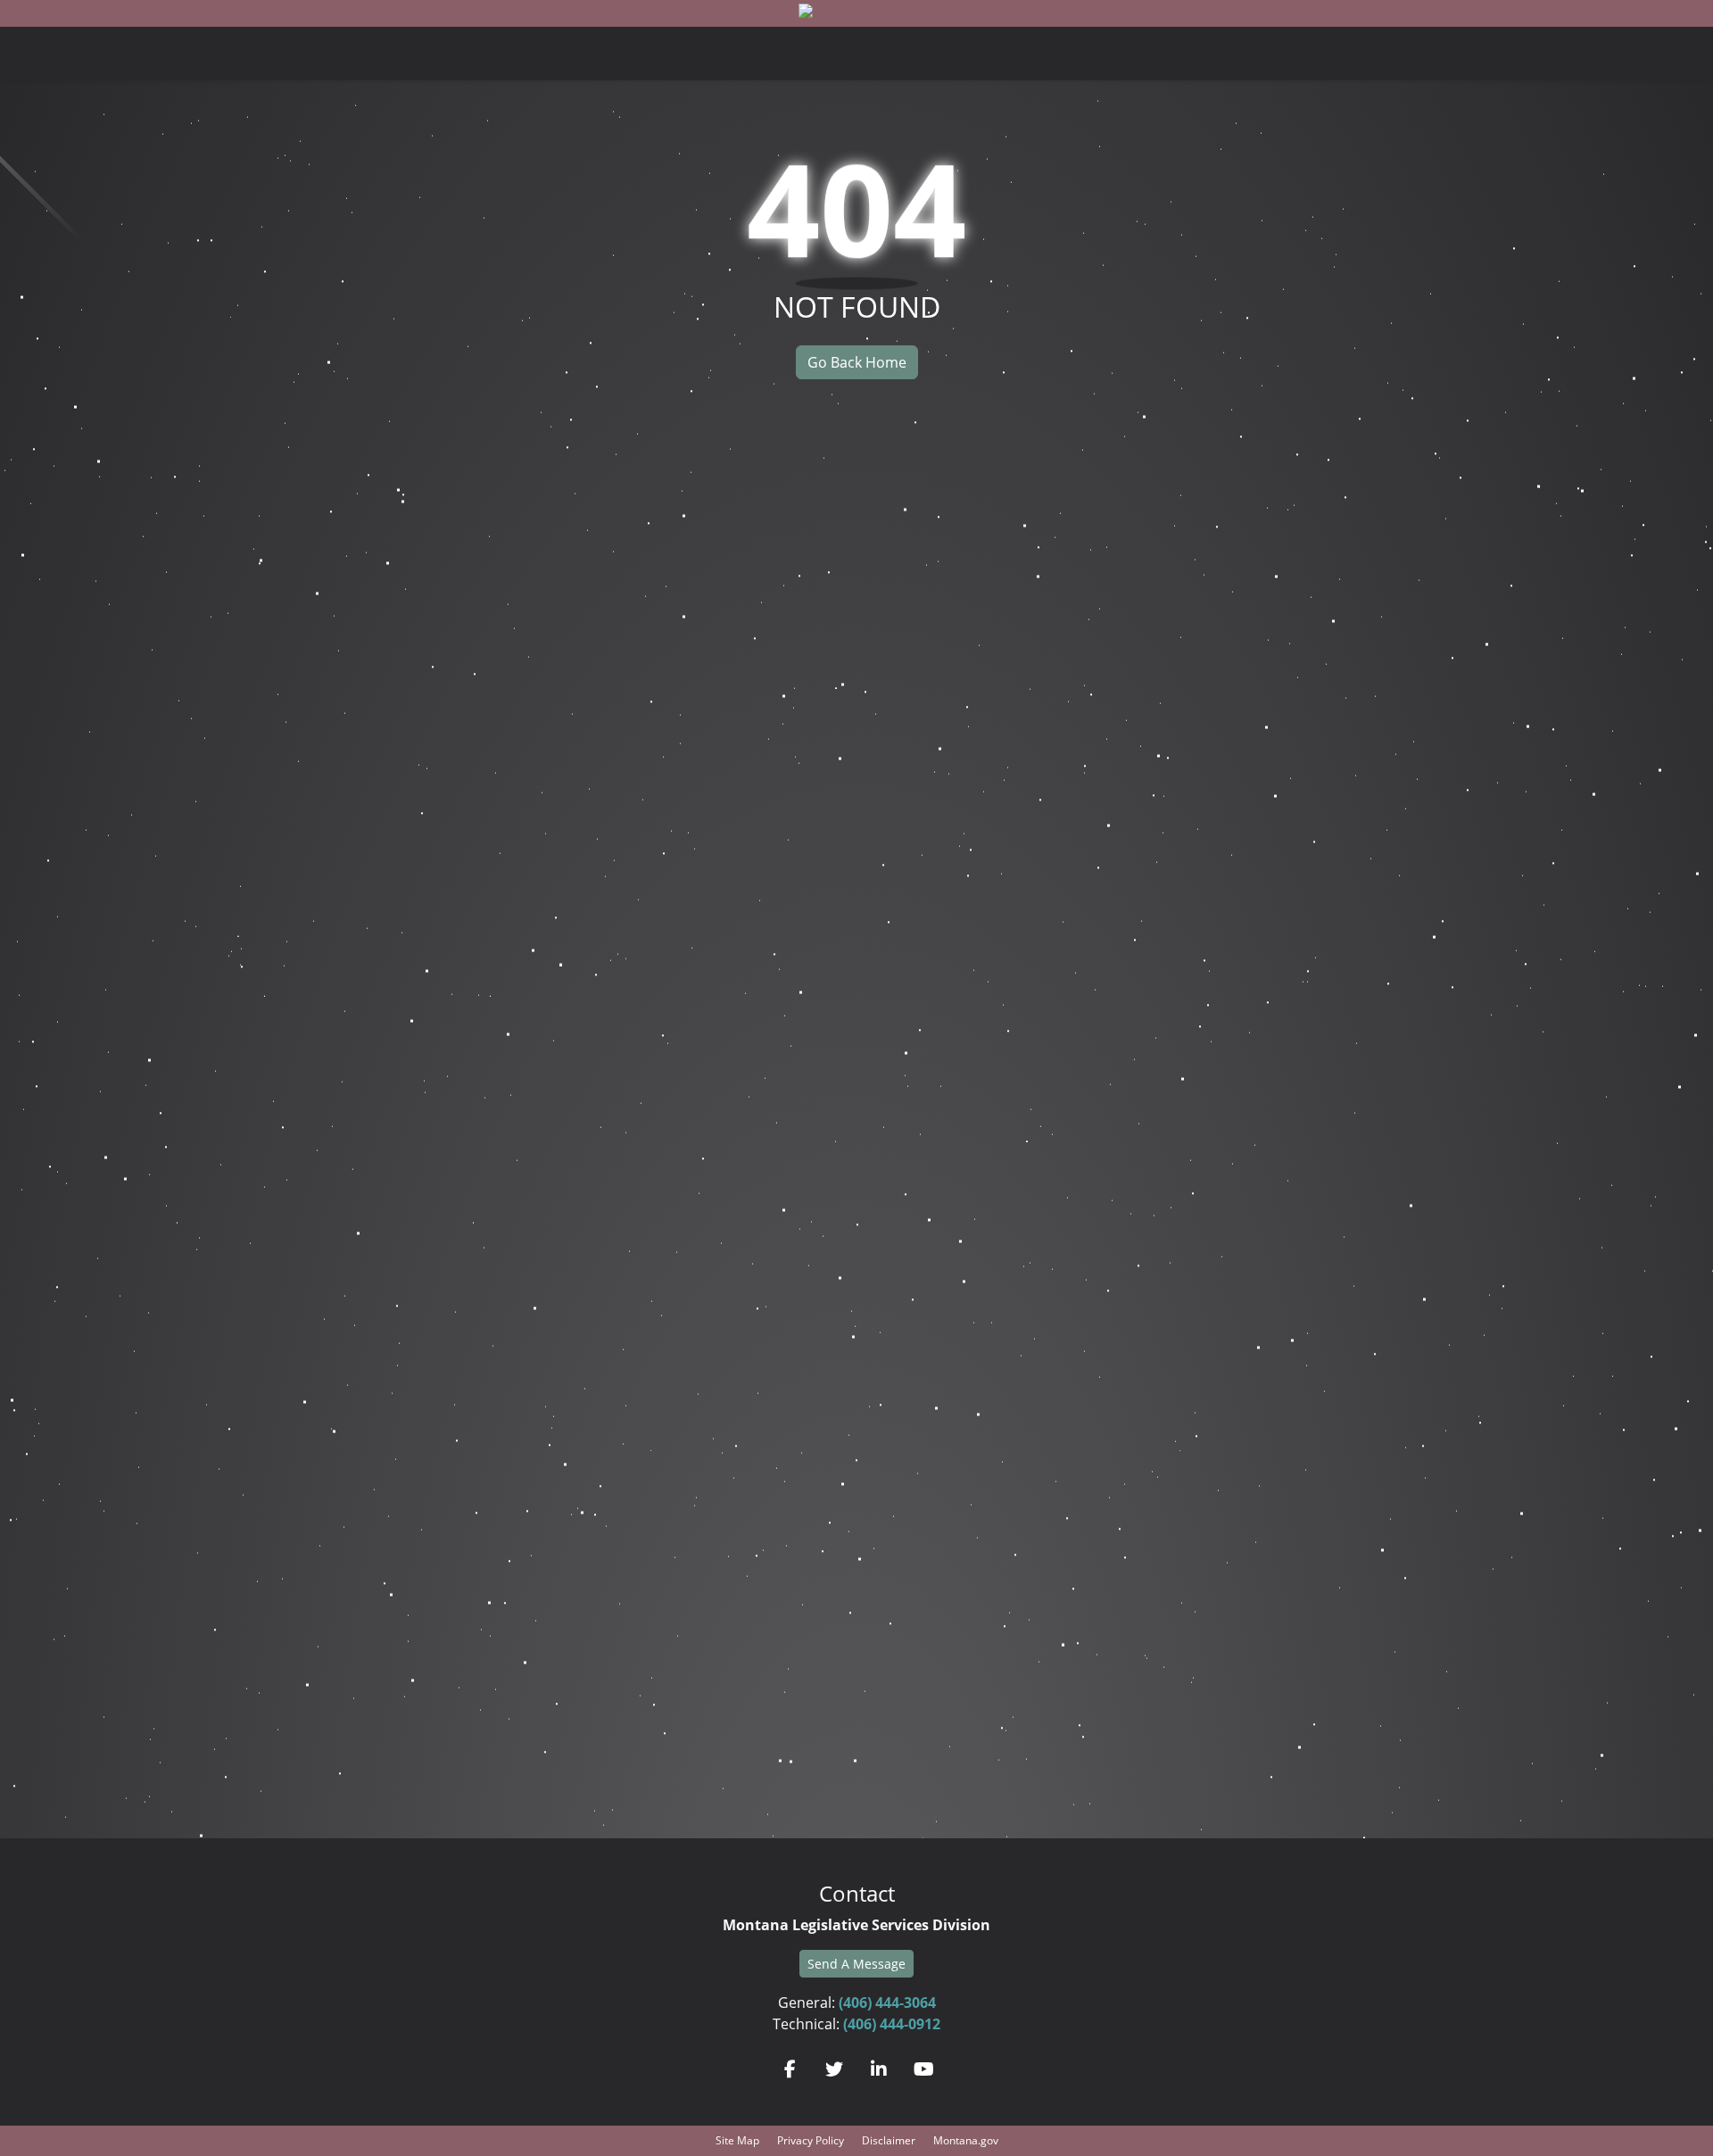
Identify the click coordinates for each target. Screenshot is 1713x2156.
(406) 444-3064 (887, 2003)
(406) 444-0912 (892, 2024)
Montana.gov (966, 2140)
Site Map (737, 2140)
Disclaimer (889, 2140)
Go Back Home (857, 362)
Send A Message (856, 1964)
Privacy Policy (811, 2140)
